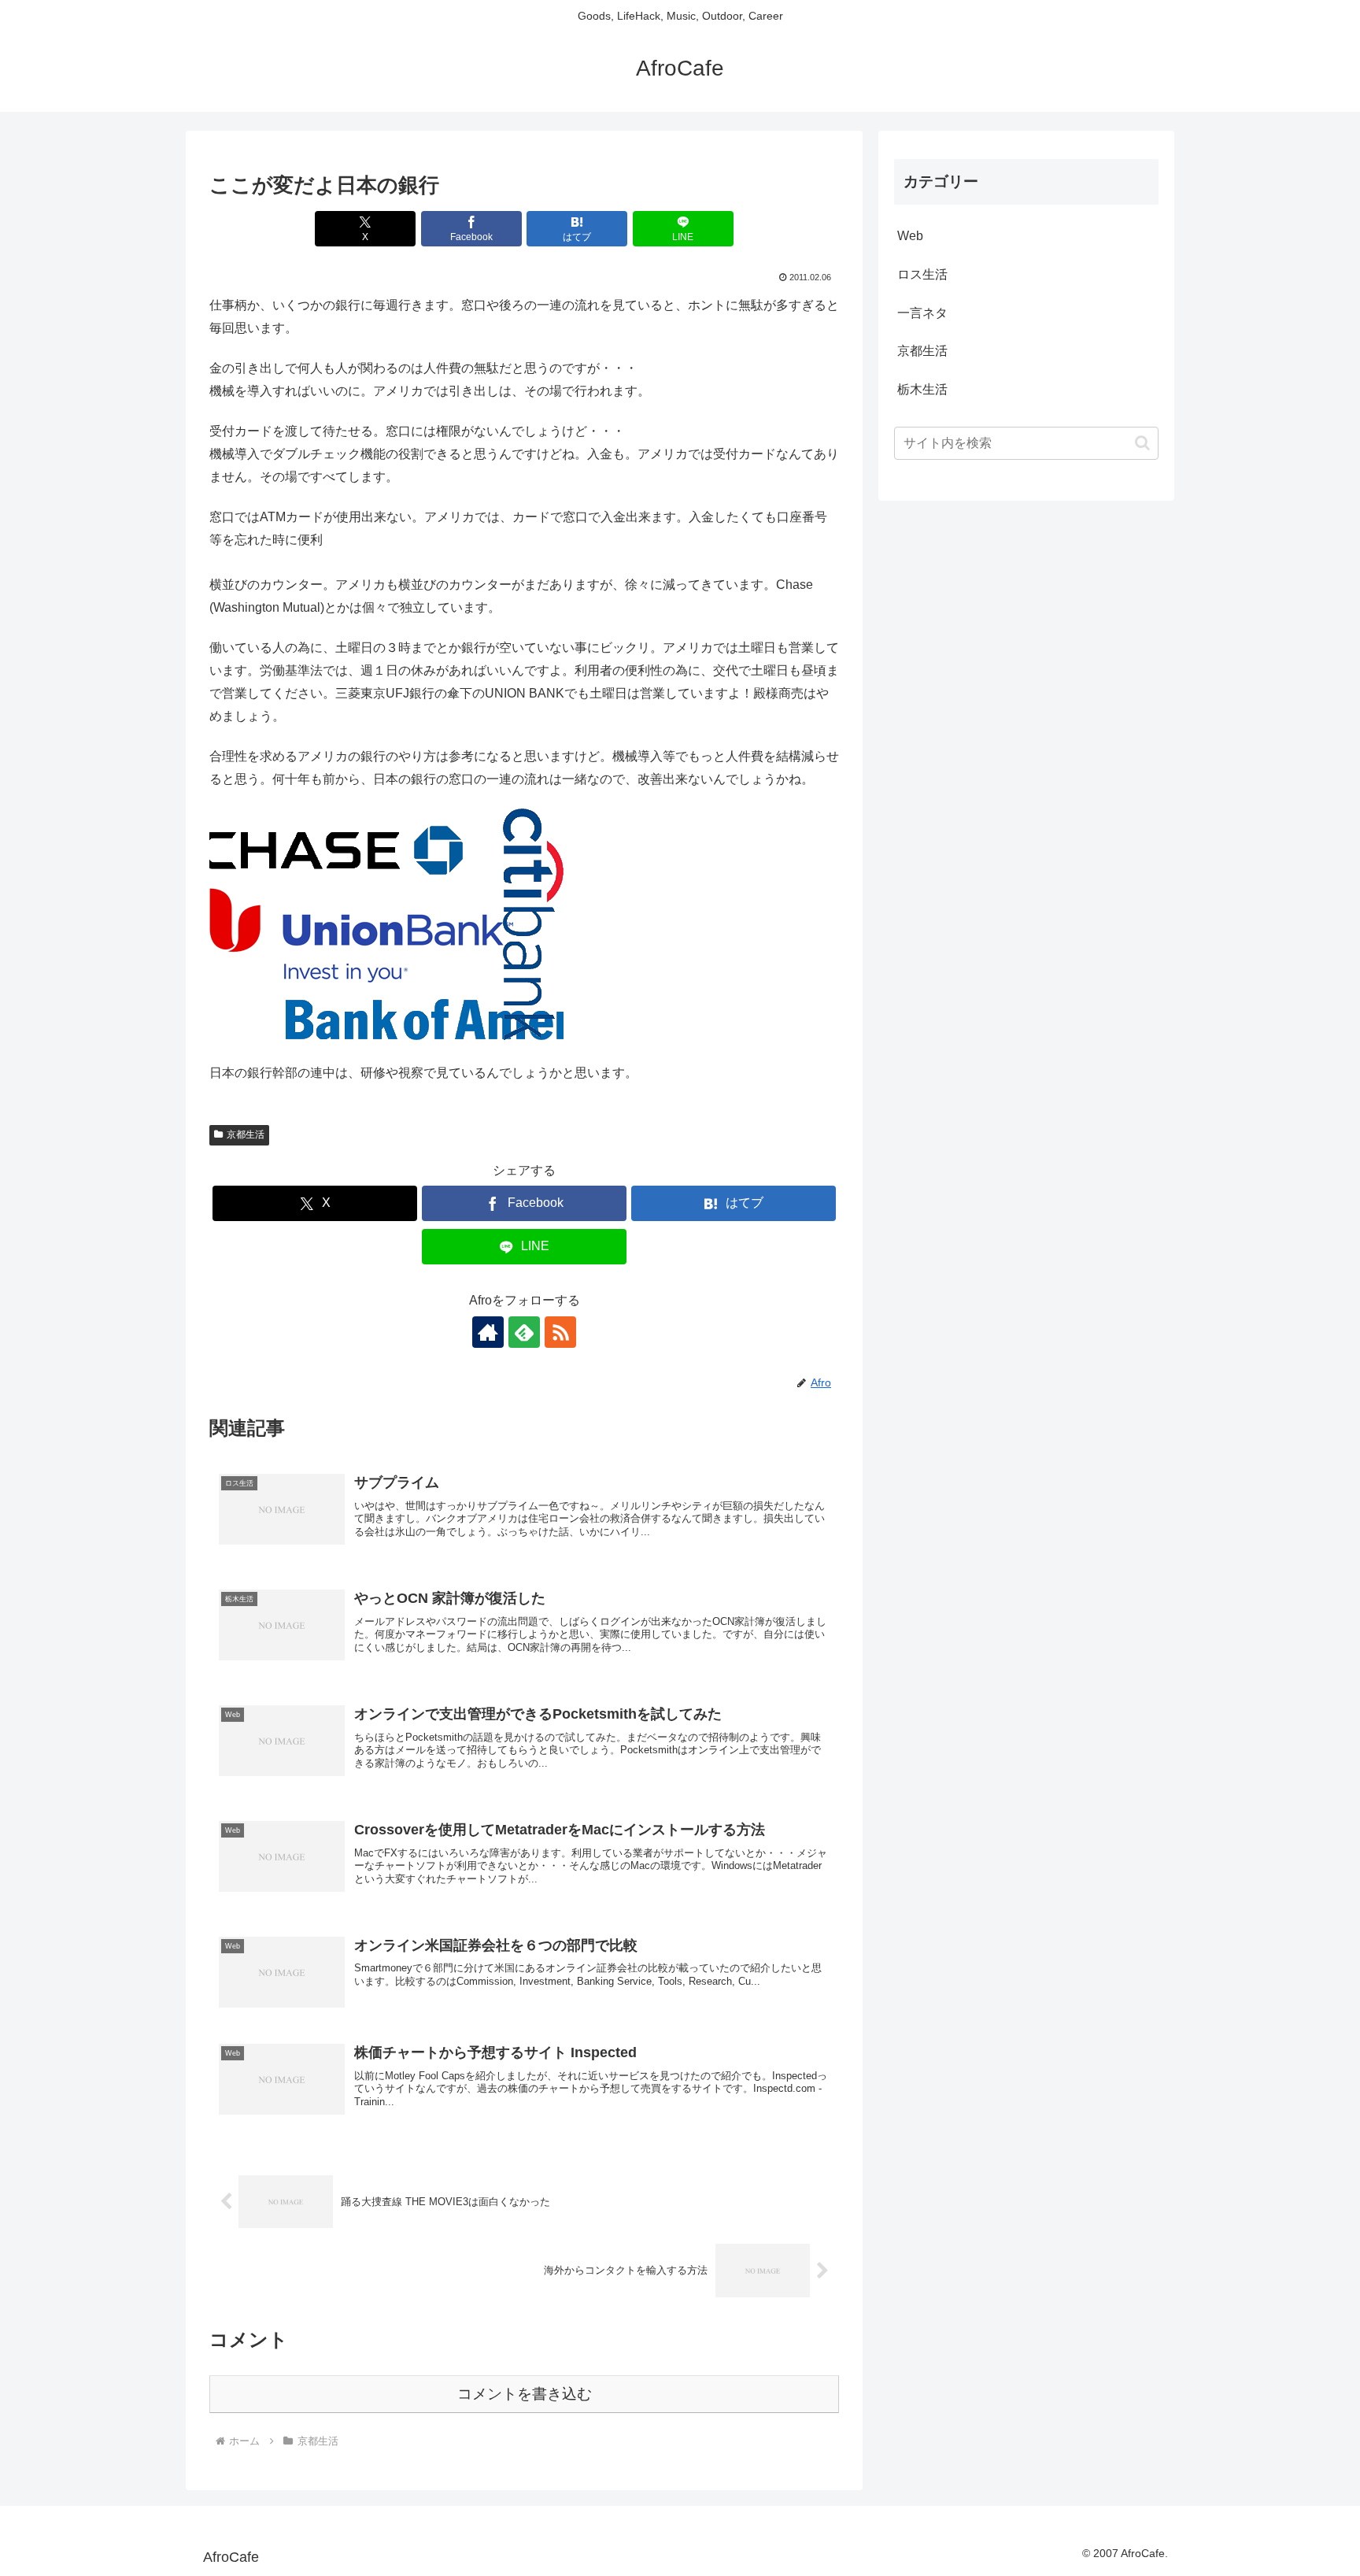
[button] (1142, 443)
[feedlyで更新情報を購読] (524, 1332)
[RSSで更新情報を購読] (560, 1332)
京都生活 (246, 1134)
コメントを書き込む (525, 2394)
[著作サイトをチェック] (488, 1332)
